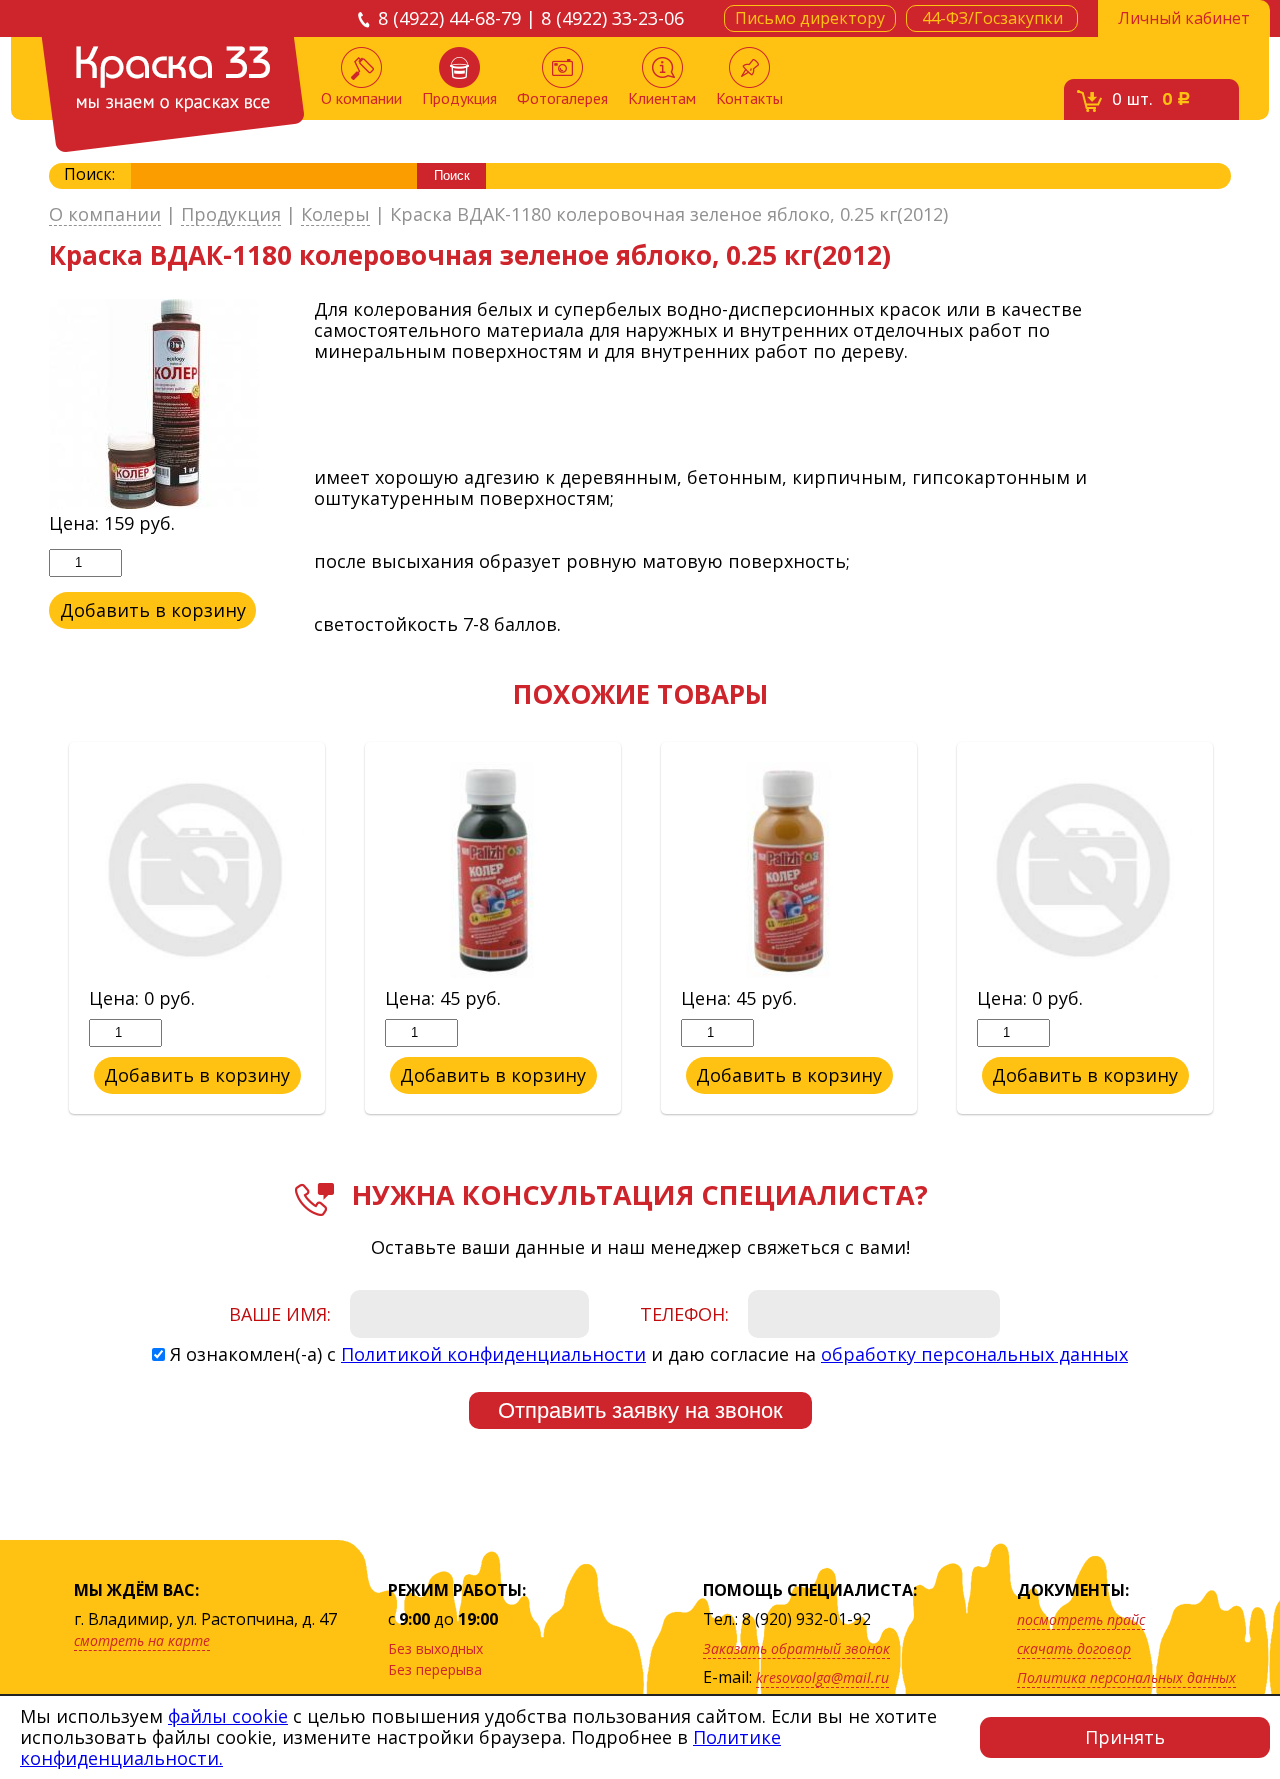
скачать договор (1074, 1648)
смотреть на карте (142, 1640)
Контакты (749, 98)
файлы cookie (228, 1716)
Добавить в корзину (153, 610)
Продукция (459, 98)
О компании (361, 98)
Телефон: (684, 1314)
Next (1246, 929)
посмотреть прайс (1081, 1619)
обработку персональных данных (974, 1354)
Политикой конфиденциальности (493, 1354)
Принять (1125, 1737)
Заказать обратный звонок (796, 1648)
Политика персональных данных (1126, 1677)
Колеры (335, 215)
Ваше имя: (280, 1314)
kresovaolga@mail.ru (822, 1677)
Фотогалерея (562, 98)
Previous (34, 929)
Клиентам (662, 98)
